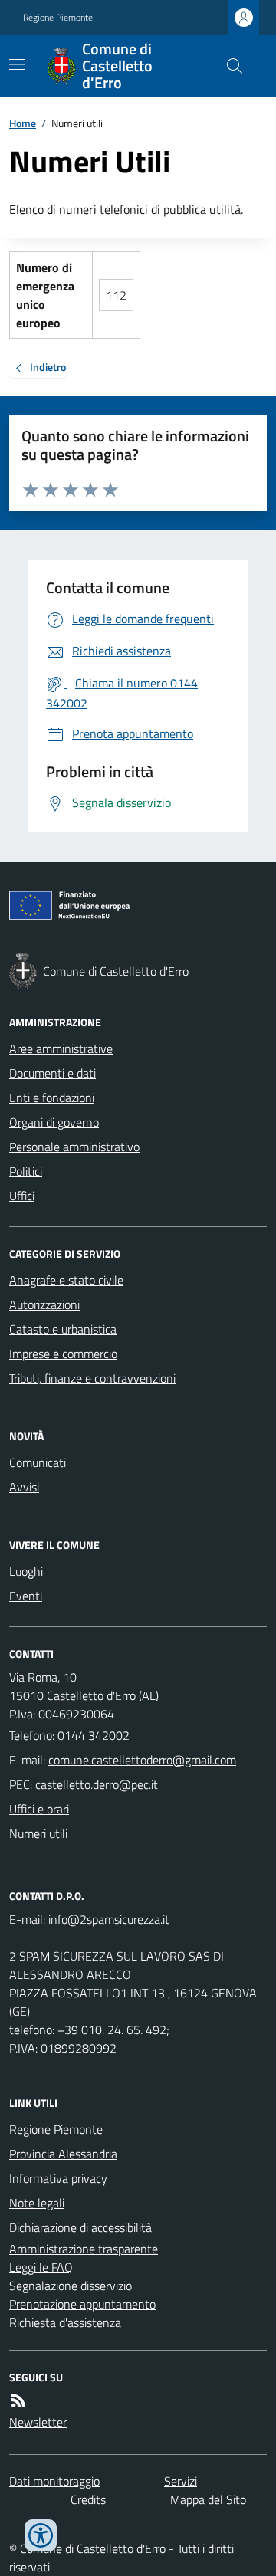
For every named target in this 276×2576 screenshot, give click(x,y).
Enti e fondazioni (52, 1098)
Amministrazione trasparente (84, 2249)
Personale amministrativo (74, 1147)
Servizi (181, 2481)
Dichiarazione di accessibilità (80, 2227)
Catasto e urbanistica (63, 1329)
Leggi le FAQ (41, 2267)
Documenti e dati (53, 1073)
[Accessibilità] (41, 2535)
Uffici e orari (39, 1809)
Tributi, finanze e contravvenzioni (92, 1378)
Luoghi (26, 1571)
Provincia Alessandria (63, 2154)
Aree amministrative (61, 1048)
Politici (26, 1171)
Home (23, 123)
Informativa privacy (58, 2178)
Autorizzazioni (44, 1304)
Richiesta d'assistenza (65, 2322)
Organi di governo (54, 1122)
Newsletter (38, 2422)
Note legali (37, 2203)
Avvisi (24, 1487)
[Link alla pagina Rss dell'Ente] (18, 2400)
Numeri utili (38, 1833)
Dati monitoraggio (54, 2481)
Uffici (22, 1196)
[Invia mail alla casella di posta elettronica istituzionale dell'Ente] (142, 1760)
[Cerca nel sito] (228, 66)
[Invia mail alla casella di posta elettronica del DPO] (109, 1919)
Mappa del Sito (208, 2499)
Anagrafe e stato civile (66, 1280)
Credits (88, 2499)
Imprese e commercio (63, 1354)
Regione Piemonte (58, 18)
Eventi (26, 1596)
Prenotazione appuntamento (82, 2304)
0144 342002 (94, 1735)
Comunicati (38, 1462)
